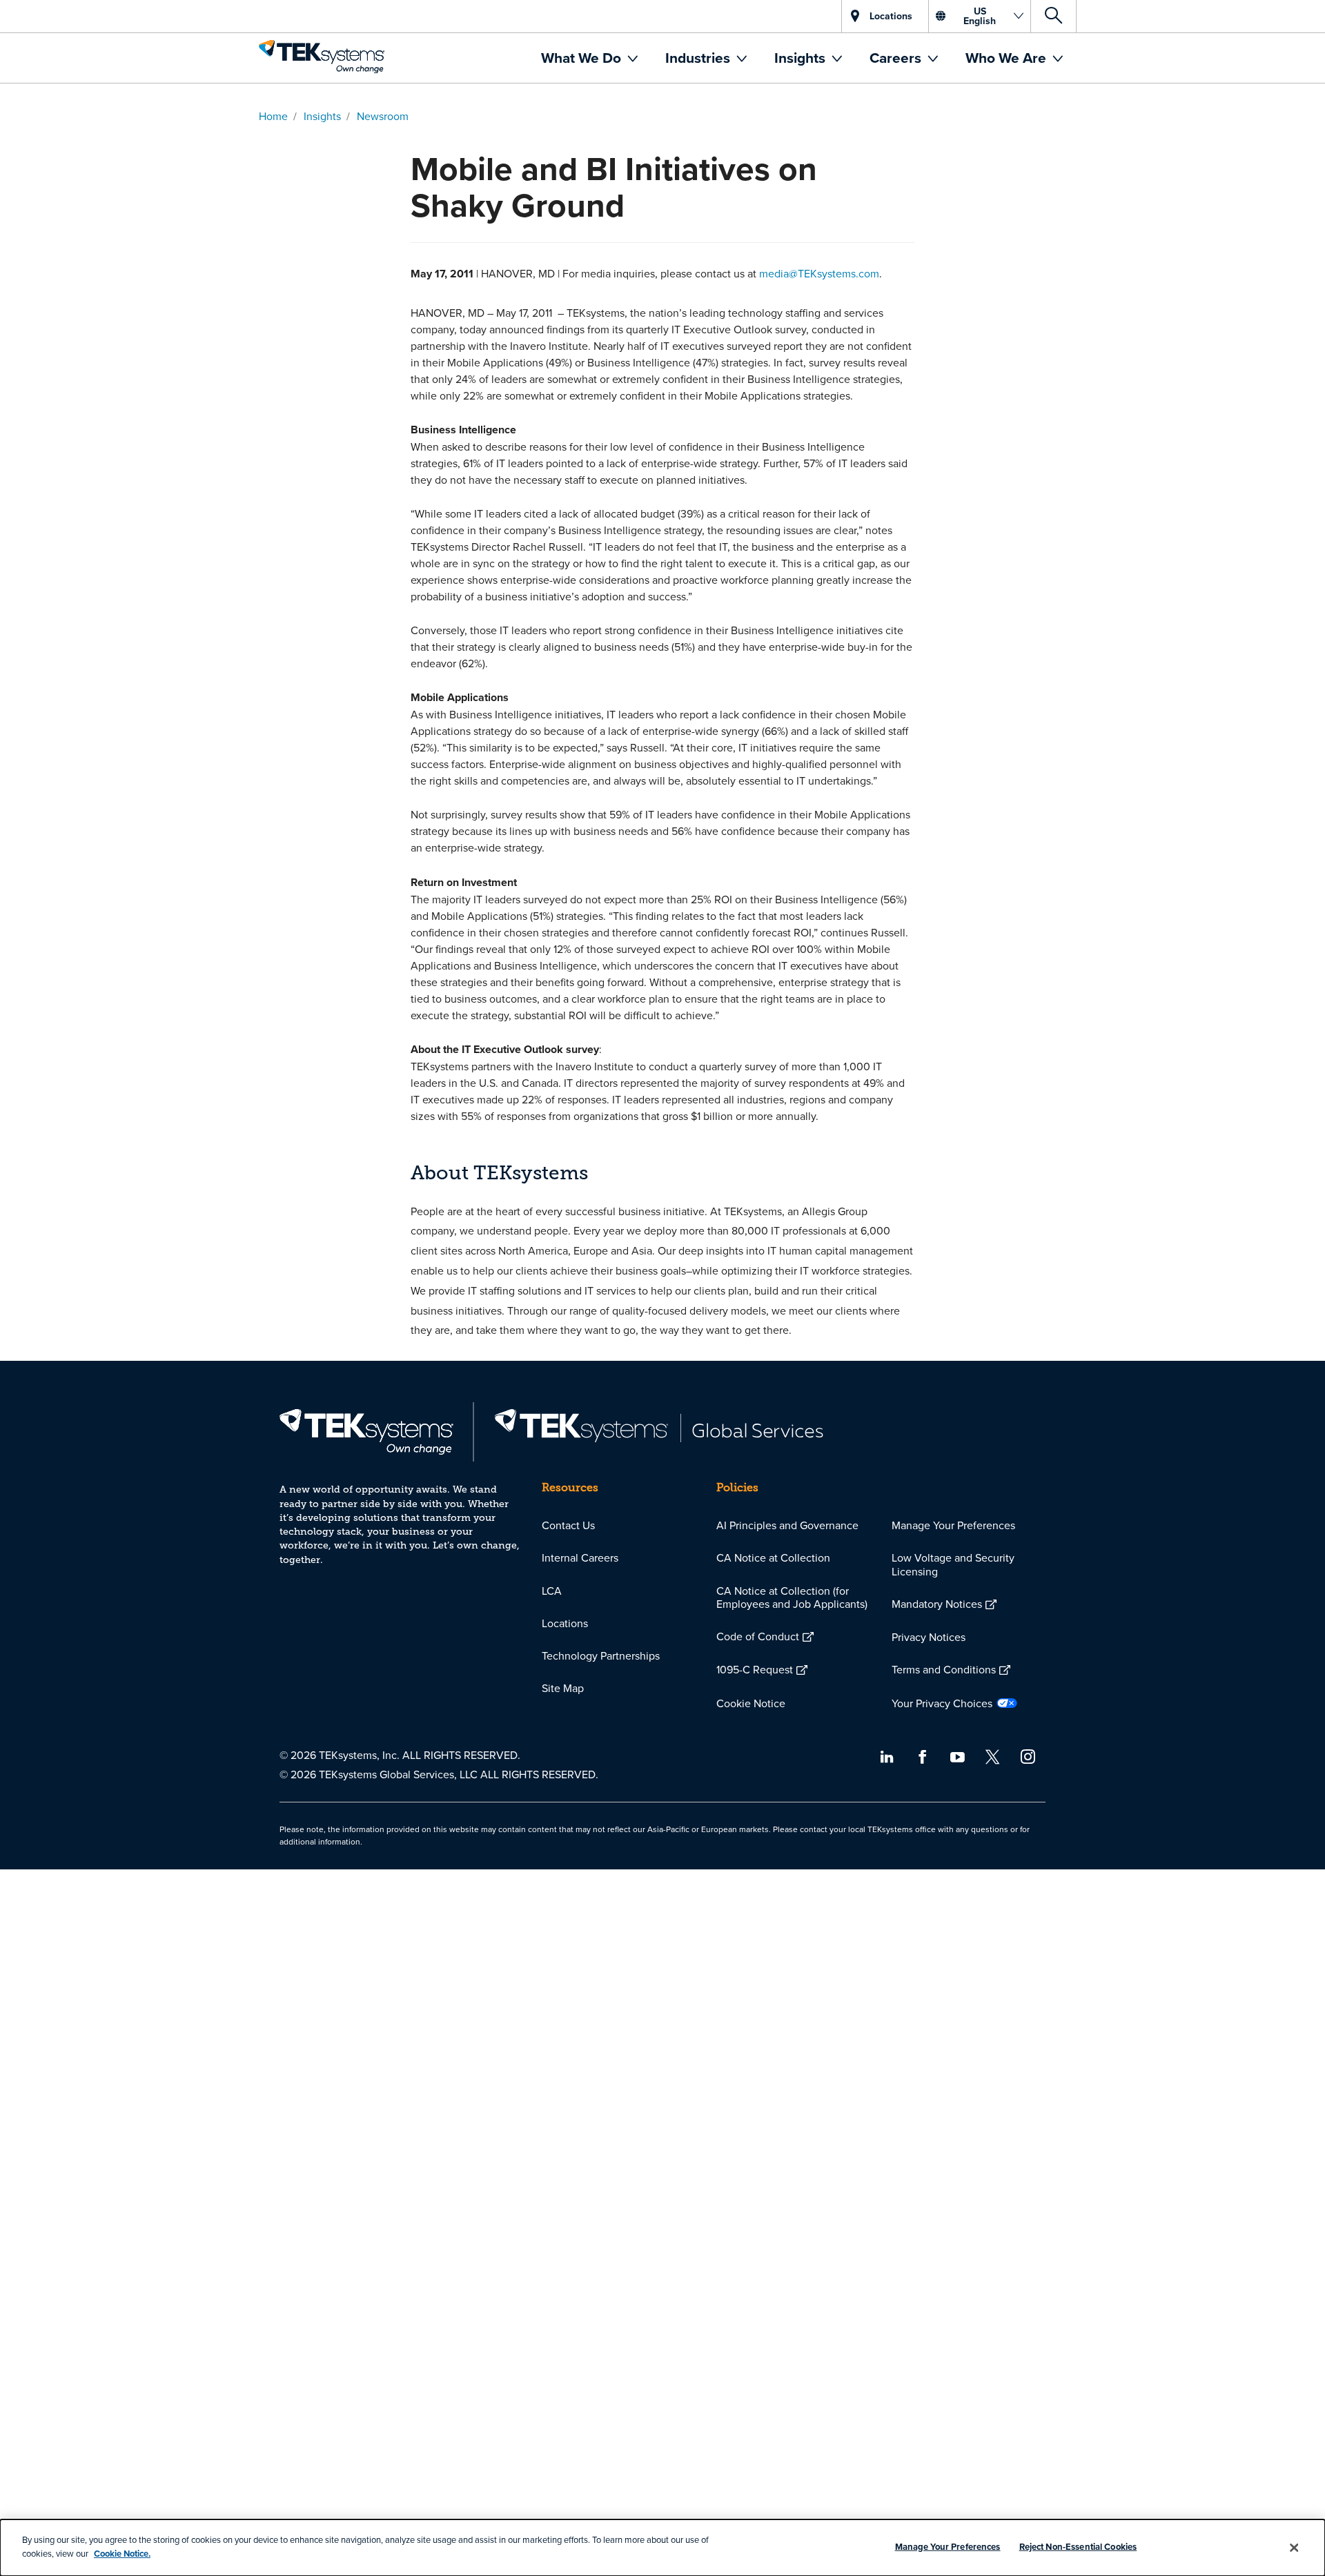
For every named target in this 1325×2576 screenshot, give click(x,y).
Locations (565, 1623)
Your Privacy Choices (942, 1703)
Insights (802, 58)
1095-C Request (755, 1669)
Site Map (563, 1688)
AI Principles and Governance (787, 1525)
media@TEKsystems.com (819, 273)
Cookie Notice (751, 1703)
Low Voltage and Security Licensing (953, 1564)
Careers (897, 58)
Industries (699, 58)
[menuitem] (589, 58)
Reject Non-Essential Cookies (1078, 2547)
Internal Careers (580, 1557)
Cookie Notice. (122, 2553)
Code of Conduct (758, 1636)
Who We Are (1008, 58)
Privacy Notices (929, 1637)
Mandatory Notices (937, 1604)
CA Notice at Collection (773, 1557)
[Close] (1294, 2548)
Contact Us (568, 1525)
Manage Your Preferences (953, 1525)
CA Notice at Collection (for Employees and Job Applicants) (792, 1597)
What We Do (583, 58)
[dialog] (662, 2548)
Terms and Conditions (944, 1669)
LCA (552, 1591)
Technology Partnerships (601, 1655)
